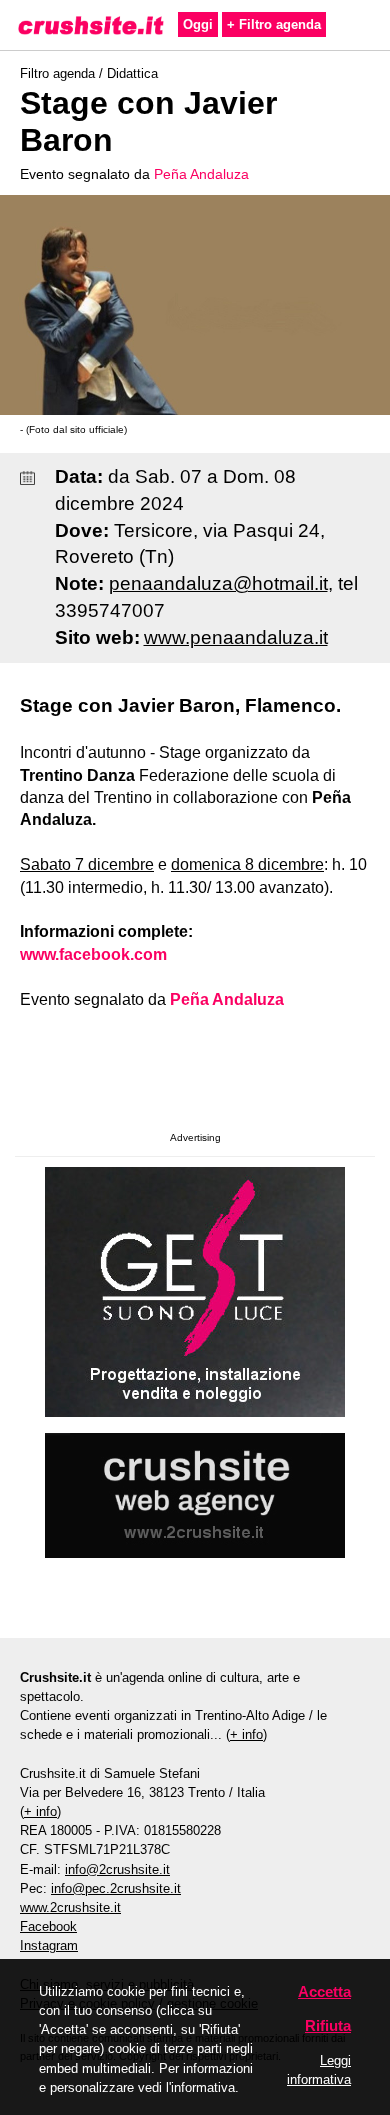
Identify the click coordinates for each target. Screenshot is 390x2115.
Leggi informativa (319, 2070)
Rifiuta (328, 2025)
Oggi (198, 24)
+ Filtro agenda (274, 24)
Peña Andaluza (201, 174)
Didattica (132, 73)
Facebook (48, 1926)
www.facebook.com (93, 954)
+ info (246, 1734)
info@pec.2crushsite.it (116, 1888)
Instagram (49, 1945)
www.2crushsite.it (70, 1907)
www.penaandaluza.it (236, 637)
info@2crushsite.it (117, 1869)
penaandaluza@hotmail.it (218, 583)
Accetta (324, 1991)
